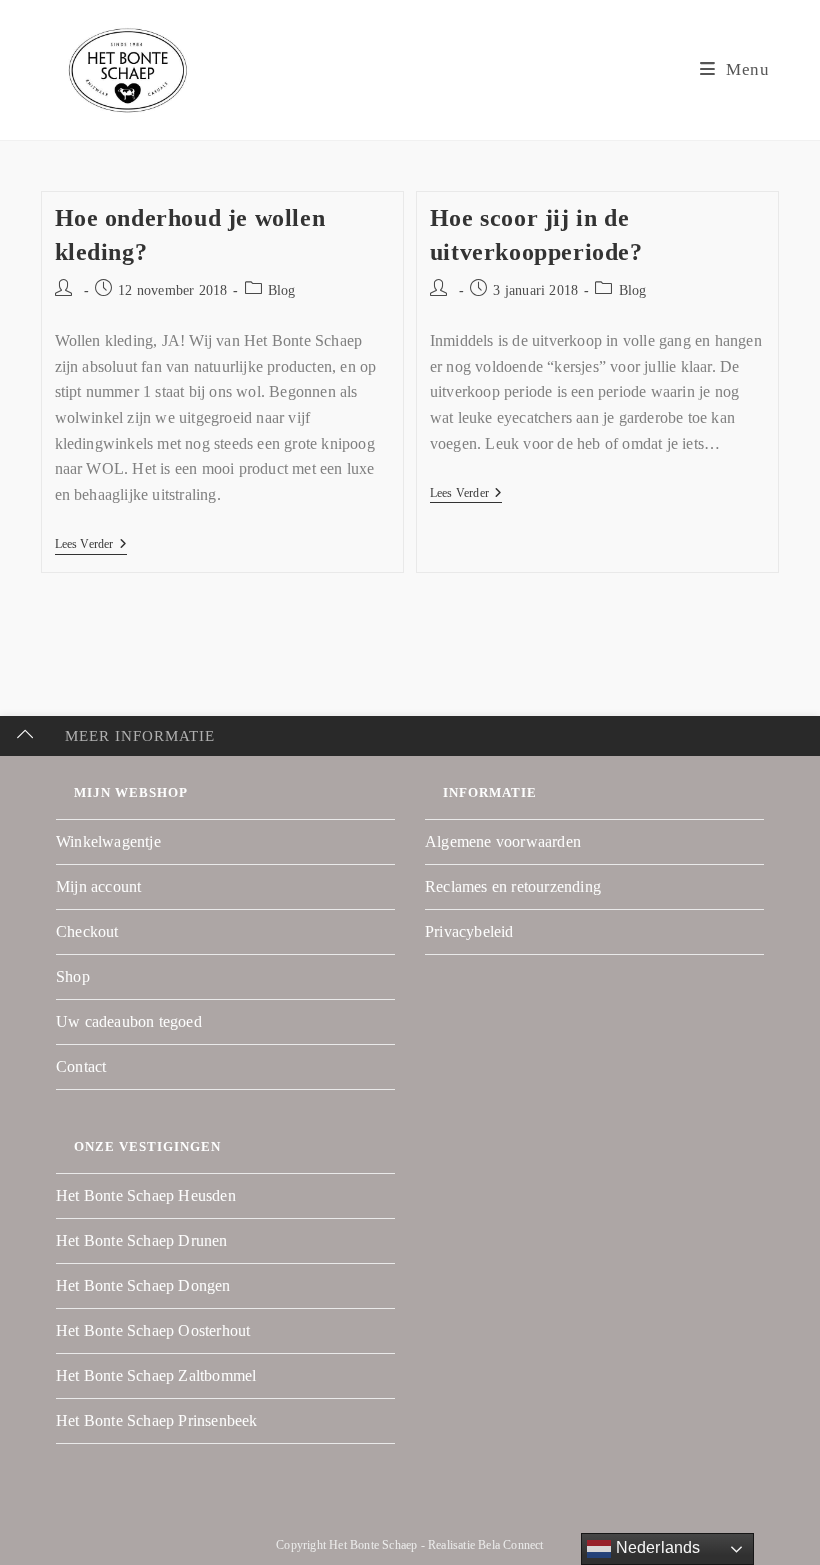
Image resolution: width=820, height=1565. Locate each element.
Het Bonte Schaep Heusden (146, 1195)
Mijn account (98, 886)
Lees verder (91, 544)
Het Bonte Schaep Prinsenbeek (157, 1420)
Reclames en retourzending (513, 886)
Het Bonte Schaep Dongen (143, 1285)
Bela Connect (510, 1545)
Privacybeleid (469, 931)
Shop (73, 976)
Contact (81, 1066)
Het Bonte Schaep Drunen (142, 1240)
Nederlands (655, 1547)
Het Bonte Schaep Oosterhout (153, 1330)
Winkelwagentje (108, 841)
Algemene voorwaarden (503, 841)
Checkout (87, 931)
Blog (282, 290)
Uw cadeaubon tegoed (129, 1021)
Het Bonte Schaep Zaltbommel (156, 1375)
